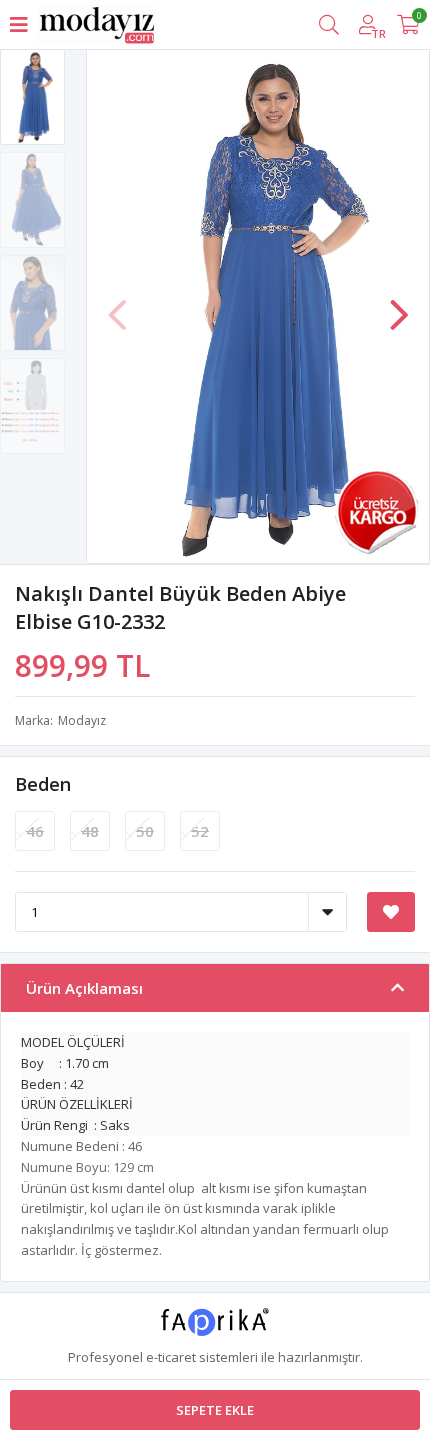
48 (90, 831)
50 (145, 831)
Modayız (82, 720)
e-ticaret (171, 1357)
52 (200, 831)
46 (35, 831)
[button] (399, 305)
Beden (43, 784)
